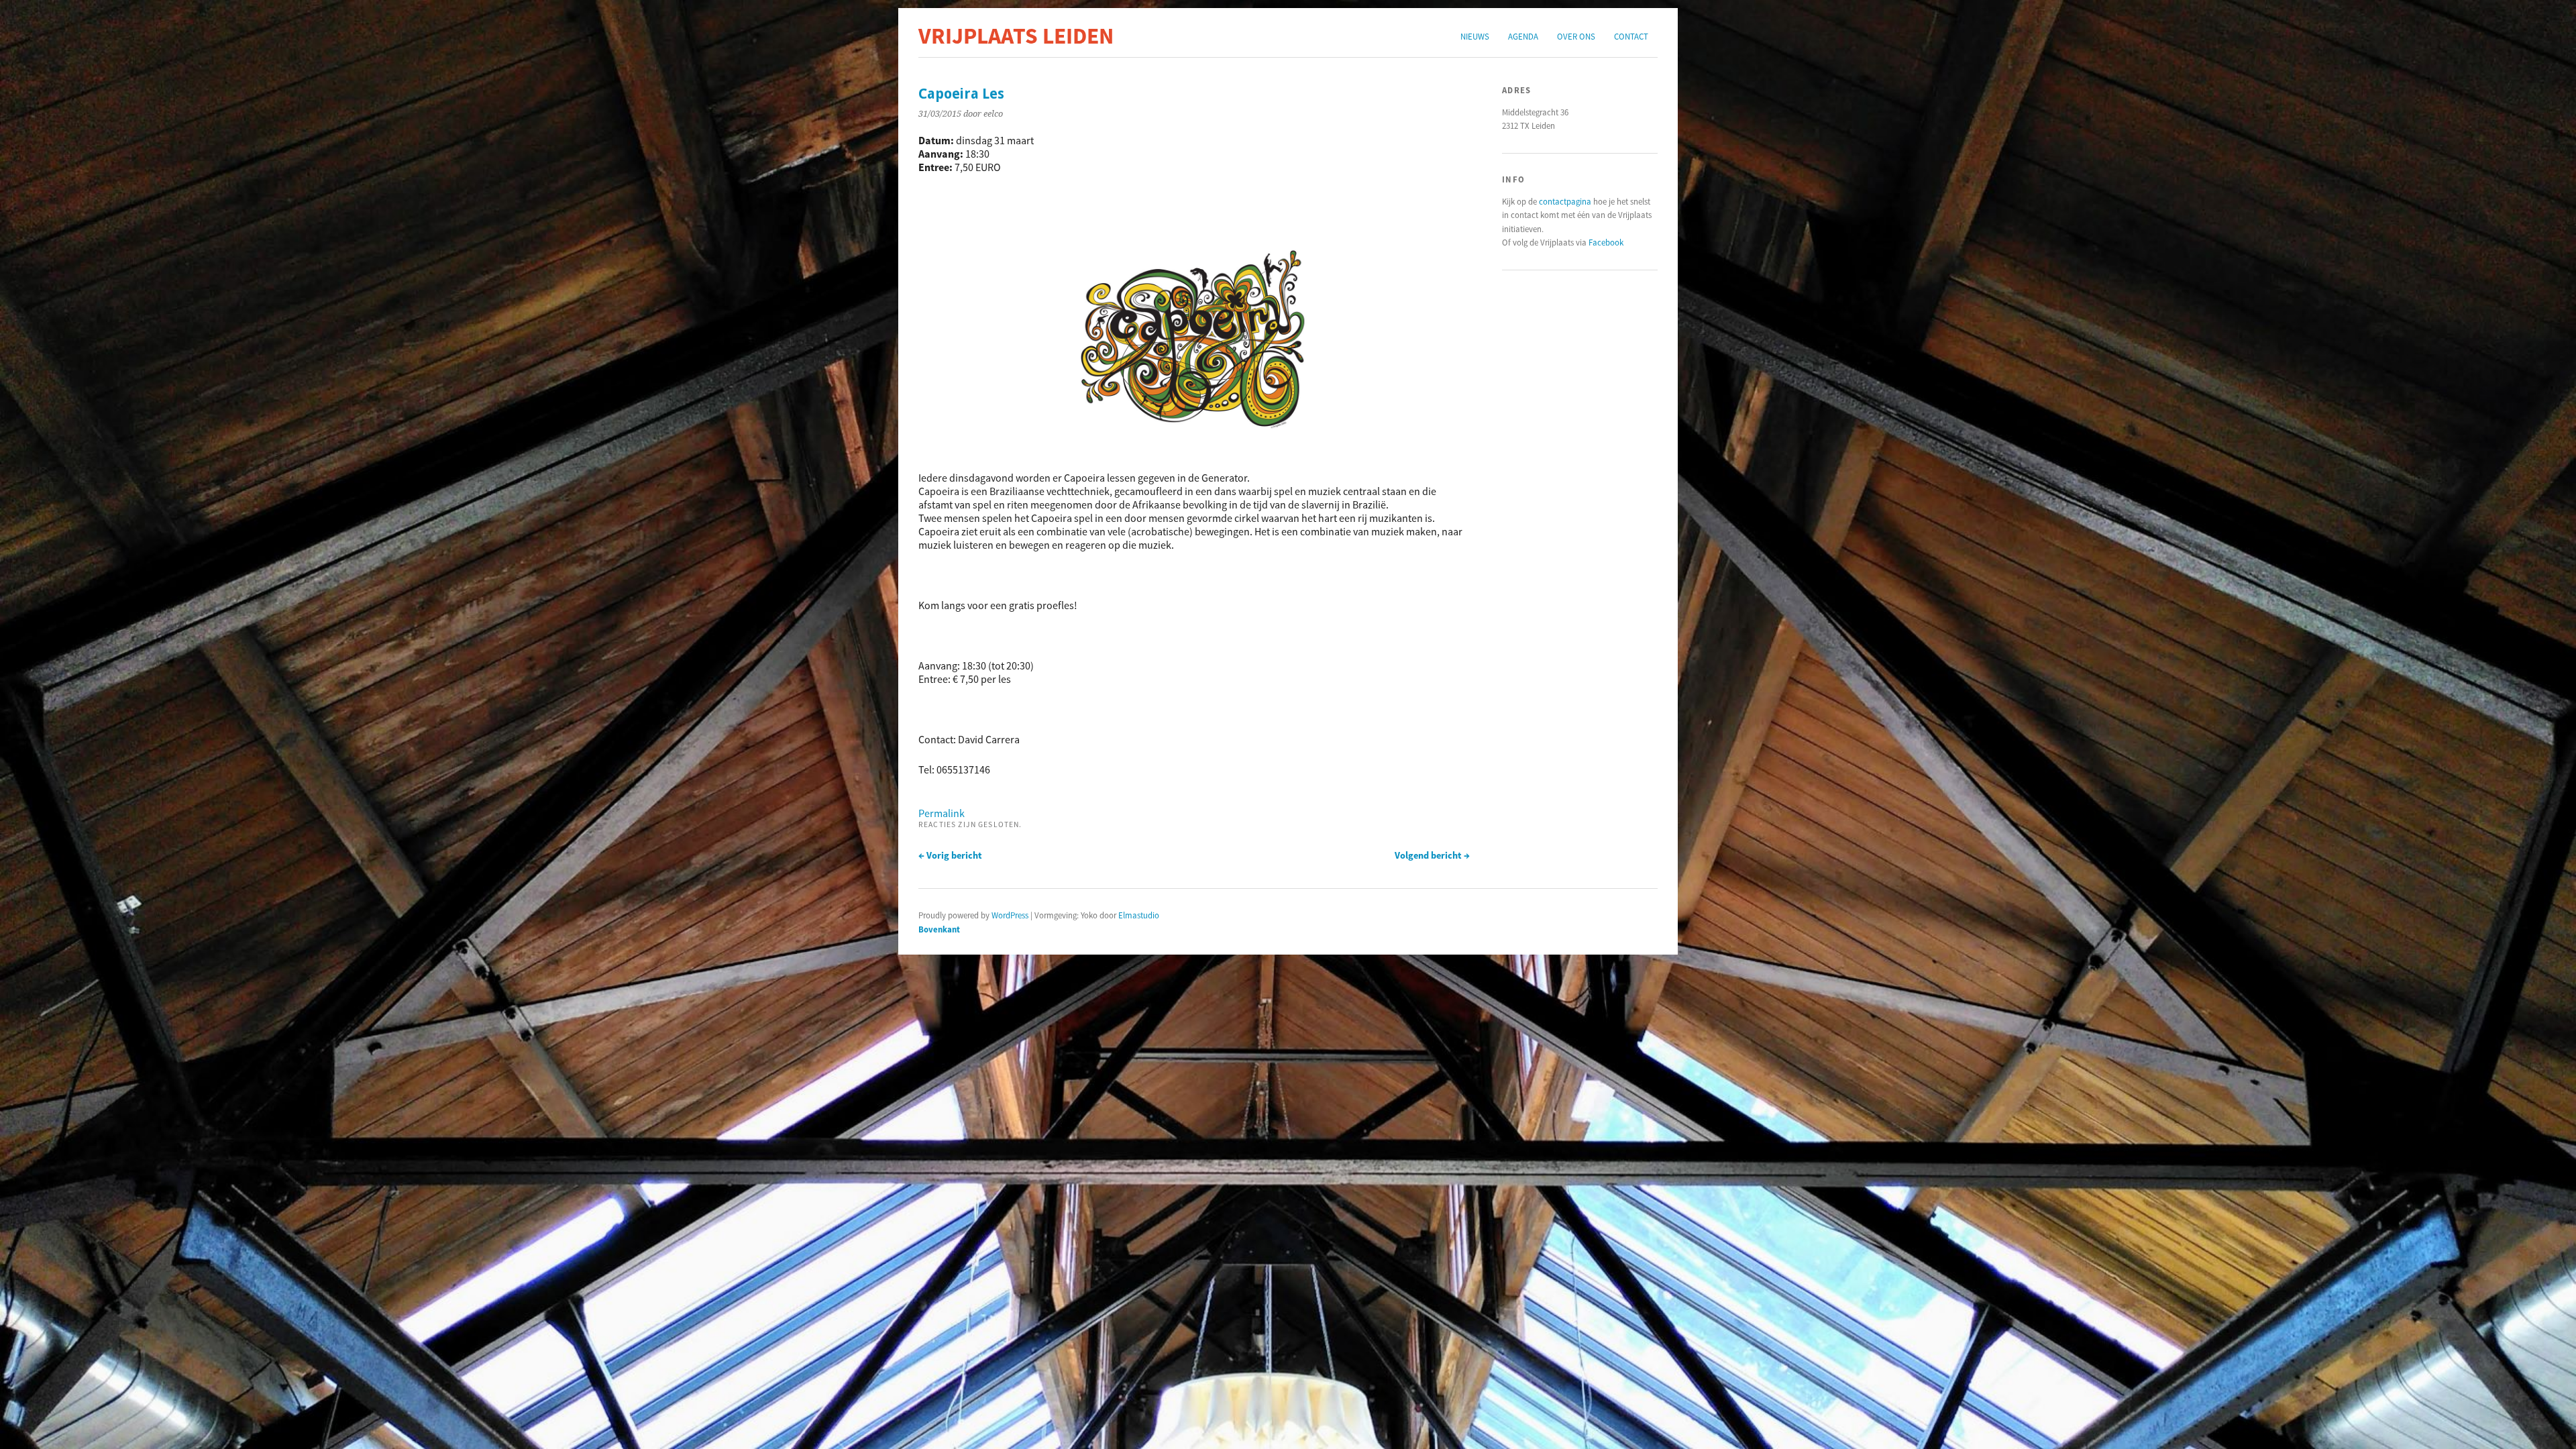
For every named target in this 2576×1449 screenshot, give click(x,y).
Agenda (1523, 36)
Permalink (942, 813)
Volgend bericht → (1432, 855)
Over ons (1576, 36)
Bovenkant (939, 929)
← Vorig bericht (950, 855)
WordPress (1010, 915)
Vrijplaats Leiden (1016, 36)
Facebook (1606, 242)
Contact (1631, 36)
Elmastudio (1139, 915)
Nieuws (1475, 36)
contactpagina (1565, 201)
